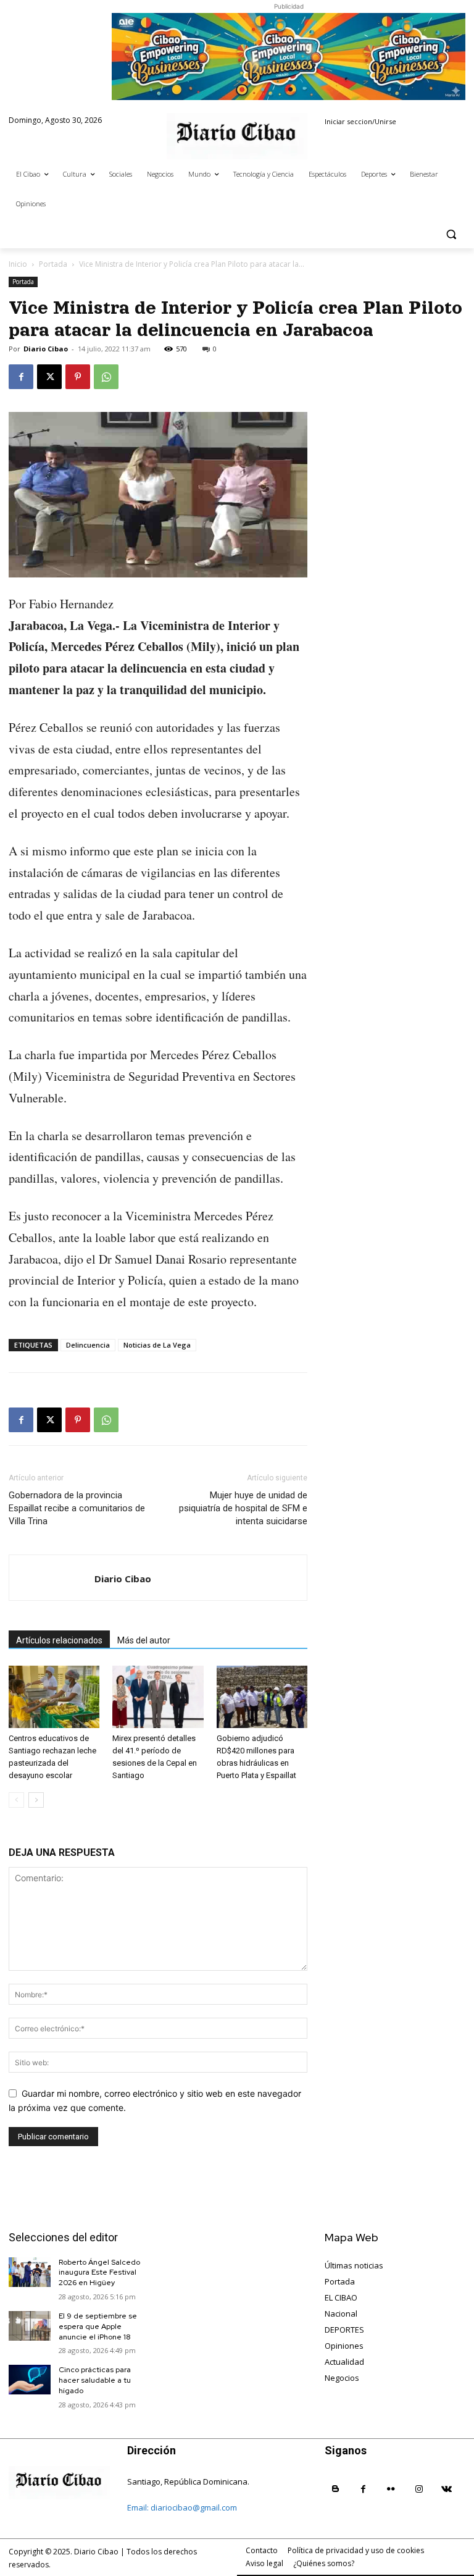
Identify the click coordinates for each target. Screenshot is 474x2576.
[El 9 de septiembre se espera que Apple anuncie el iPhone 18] (30, 2326)
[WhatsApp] (106, 377)
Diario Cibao (46, 349)
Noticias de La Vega (157, 1345)
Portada (53, 264)
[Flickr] (391, 2489)
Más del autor (144, 1640)
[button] (451, 234)
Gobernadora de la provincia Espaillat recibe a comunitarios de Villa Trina (77, 1508)
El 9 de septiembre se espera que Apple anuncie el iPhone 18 (98, 2326)
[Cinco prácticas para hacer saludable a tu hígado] (30, 2380)
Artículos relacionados (59, 1640)
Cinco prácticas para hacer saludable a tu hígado (95, 2380)
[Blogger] (335, 2489)
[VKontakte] (447, 2489)
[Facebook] (21, 377)
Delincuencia (88, 1345)
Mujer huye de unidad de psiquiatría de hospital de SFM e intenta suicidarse (243, 1508)
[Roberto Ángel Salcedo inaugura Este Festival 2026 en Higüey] (30, 2272)
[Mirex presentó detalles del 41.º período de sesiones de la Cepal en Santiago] (158, 1697)
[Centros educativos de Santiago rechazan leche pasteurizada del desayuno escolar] (54, 1697)
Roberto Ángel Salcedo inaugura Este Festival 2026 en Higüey (99, 2273)
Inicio (18, 264)
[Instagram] (419, 2489)
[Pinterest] (78, 377)
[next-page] (36, 1800)
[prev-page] (16, 1800)
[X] (49, 377)
